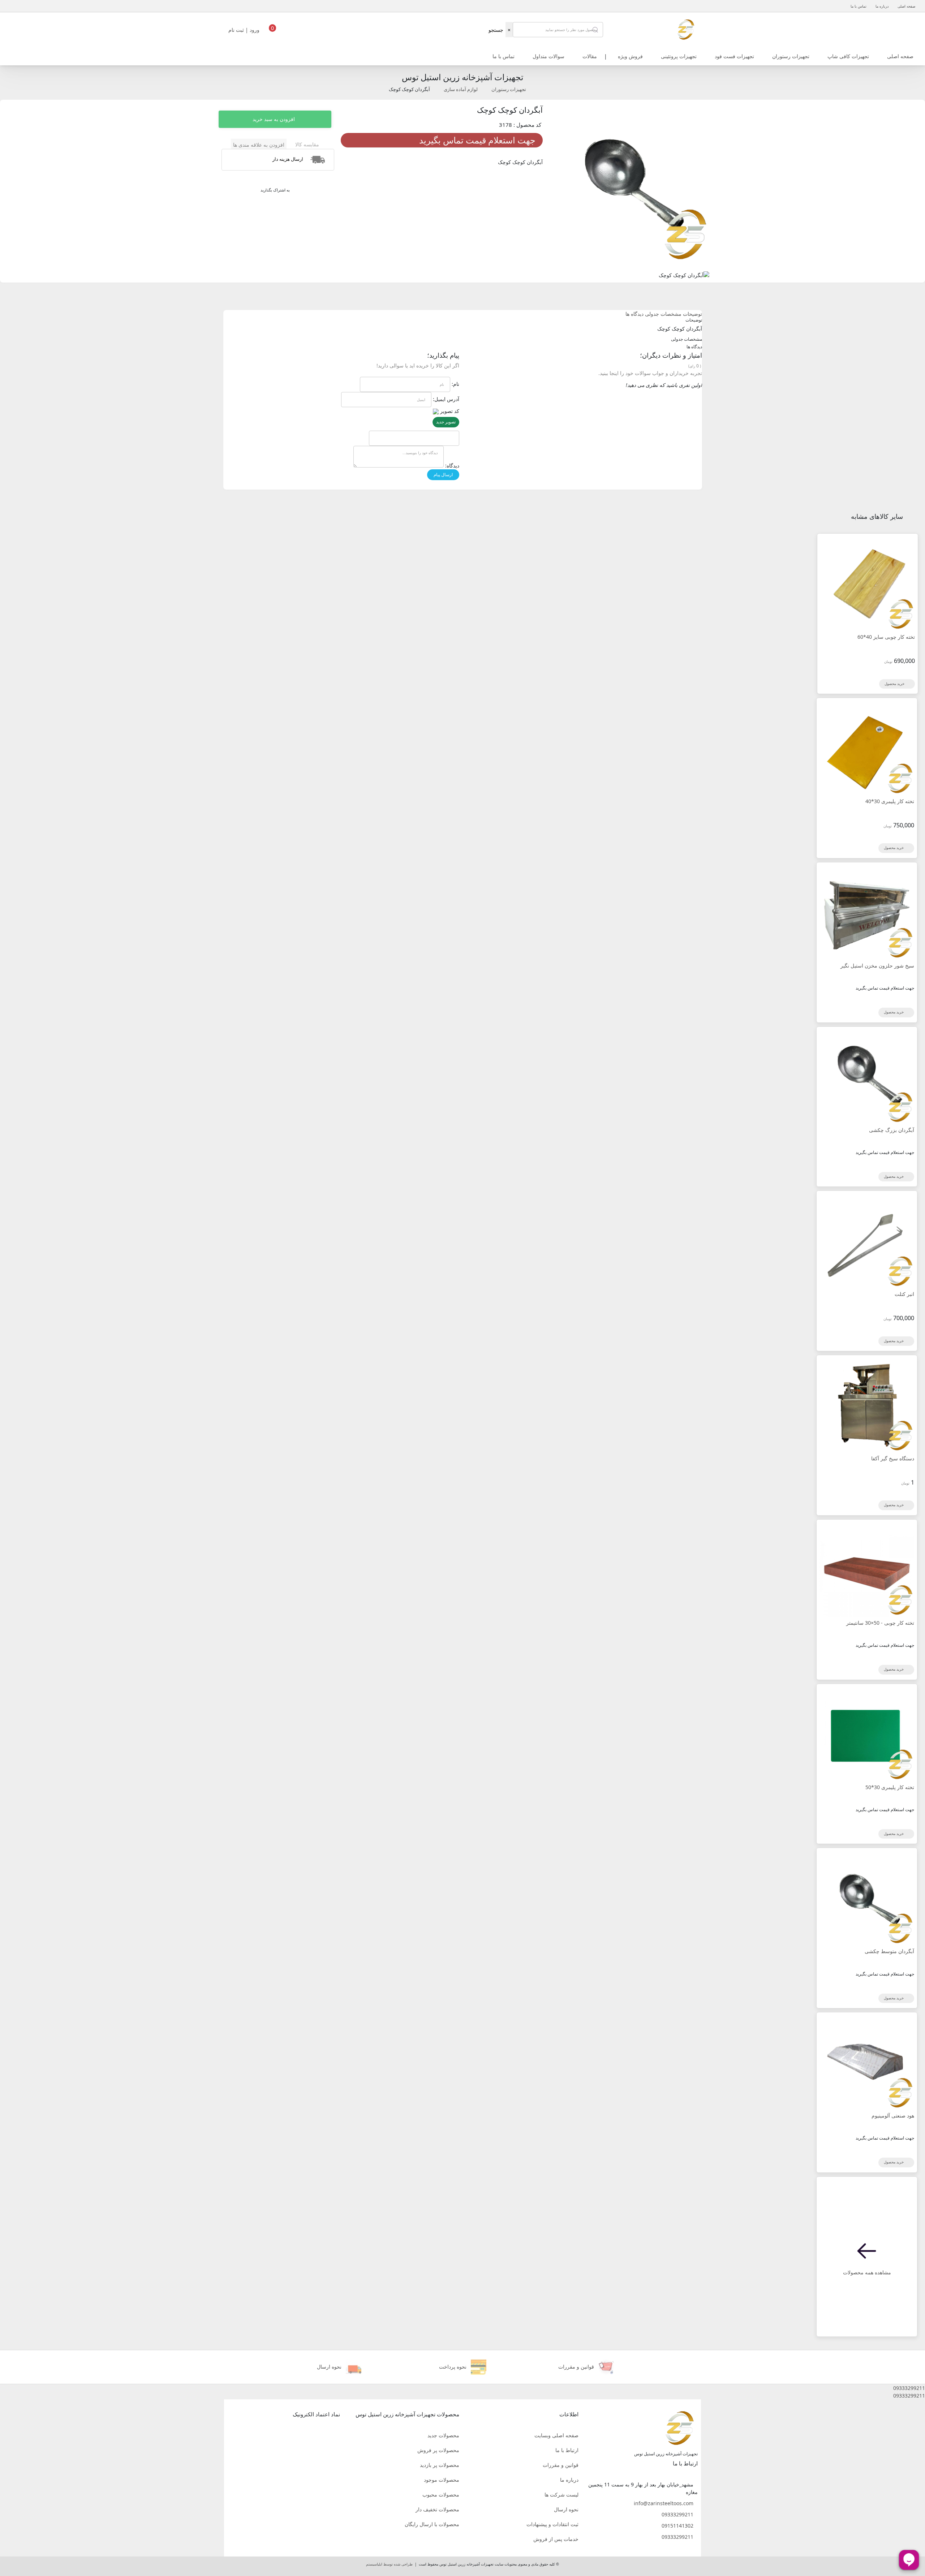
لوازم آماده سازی (461, 89)
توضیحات (692, 314)
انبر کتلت (904, 1294)
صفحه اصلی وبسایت (556, 2435)
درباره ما (882, 6)
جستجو (496, 30)
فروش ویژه (630, 56)
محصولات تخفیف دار (437, 2509)
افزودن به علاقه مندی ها (259, 145)
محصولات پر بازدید (440, 2465)
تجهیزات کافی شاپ (848, 56)
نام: (455, 384)
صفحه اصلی (906, 6)
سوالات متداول (548, 56)
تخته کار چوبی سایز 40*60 (886, 637)
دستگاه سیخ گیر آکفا (893, 1458)
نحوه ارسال (566, 2509)
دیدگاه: (452, 466)
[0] (272, 32)
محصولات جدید (443, 2435)
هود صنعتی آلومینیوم (893, 2116)
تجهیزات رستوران (791, 56)
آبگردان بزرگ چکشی (892, 1130)
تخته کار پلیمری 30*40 (890, 801)
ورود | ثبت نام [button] (245, 30)
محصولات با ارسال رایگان (432, 2524)
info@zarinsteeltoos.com (664, 2503)
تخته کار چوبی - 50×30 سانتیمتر (880, 1623)
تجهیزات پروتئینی (679, 56)
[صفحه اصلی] (686, 29)
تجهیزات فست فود (734, 56)
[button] (462, 2388)
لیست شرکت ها (562, 2495)
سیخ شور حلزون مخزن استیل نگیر (877, 966)
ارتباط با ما (567, 2450)
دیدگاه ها (634, 314)
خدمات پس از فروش (556, 2539)
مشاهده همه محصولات (867, 2272)
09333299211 (677, 2514)
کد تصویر (450, 411)
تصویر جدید (446, 422)
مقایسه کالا (307, 144)
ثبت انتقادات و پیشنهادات (552, 2524)
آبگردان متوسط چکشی (889, 1951)
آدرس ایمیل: (446, 399)
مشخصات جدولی (663, 314)
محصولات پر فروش (438, 2450)
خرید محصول (895, 684)
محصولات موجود (442, 2480)
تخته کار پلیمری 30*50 (890, 1787)
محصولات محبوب (441, 2495)
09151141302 (677, 2526)
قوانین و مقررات (561, 2465)
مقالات (590, 56)
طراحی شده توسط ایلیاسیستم (389, 2564)
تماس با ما (859, 6)
